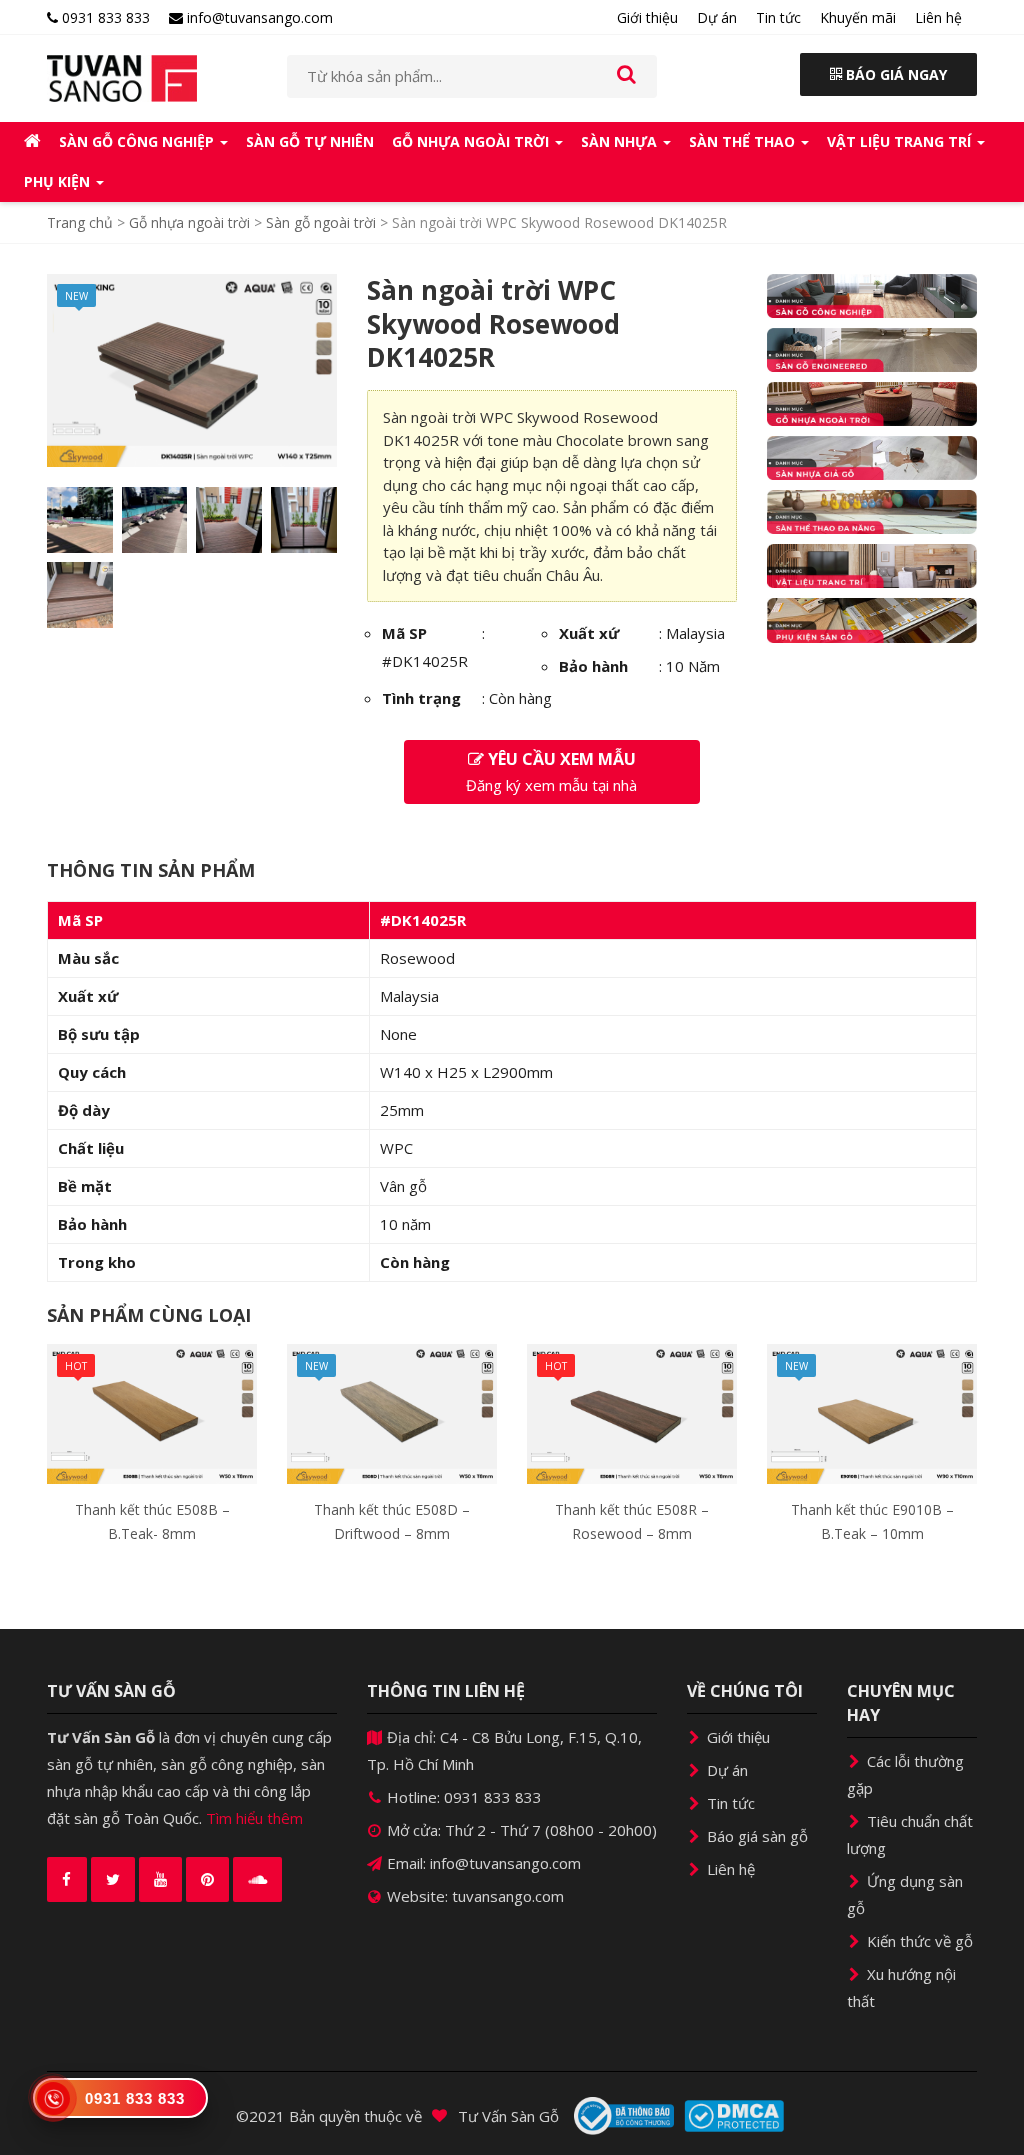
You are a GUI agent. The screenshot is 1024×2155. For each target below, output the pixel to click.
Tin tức (778, 17)
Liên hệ (938, 17)
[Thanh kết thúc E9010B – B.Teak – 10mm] (872, 1412)
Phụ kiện (59, 181)
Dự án (717, 17)
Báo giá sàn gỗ (755, 1836)
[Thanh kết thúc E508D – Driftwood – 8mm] (392, 1412)
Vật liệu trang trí (901, 141)
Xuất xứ (589, 633)
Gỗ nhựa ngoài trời (472, 141)
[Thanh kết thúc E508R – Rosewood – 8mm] (632, 1412)
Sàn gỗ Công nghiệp (138, 141)
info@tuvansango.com (258, 17)
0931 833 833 (104, 17)
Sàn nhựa (621, 141)
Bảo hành (593, 666)
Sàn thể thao (744, 141)
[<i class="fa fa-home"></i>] (32, 142)
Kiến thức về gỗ (918, 1941)
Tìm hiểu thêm (254, 1818)
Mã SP (404, 633)
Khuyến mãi (858, 17)
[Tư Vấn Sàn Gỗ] (152, 78)
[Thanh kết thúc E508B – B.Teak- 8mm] (152, 1412)
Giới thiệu (647, 17)
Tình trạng (421, 698)
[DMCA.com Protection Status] (734, 2116)
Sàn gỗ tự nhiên (310, 141)
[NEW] (192, 369)
